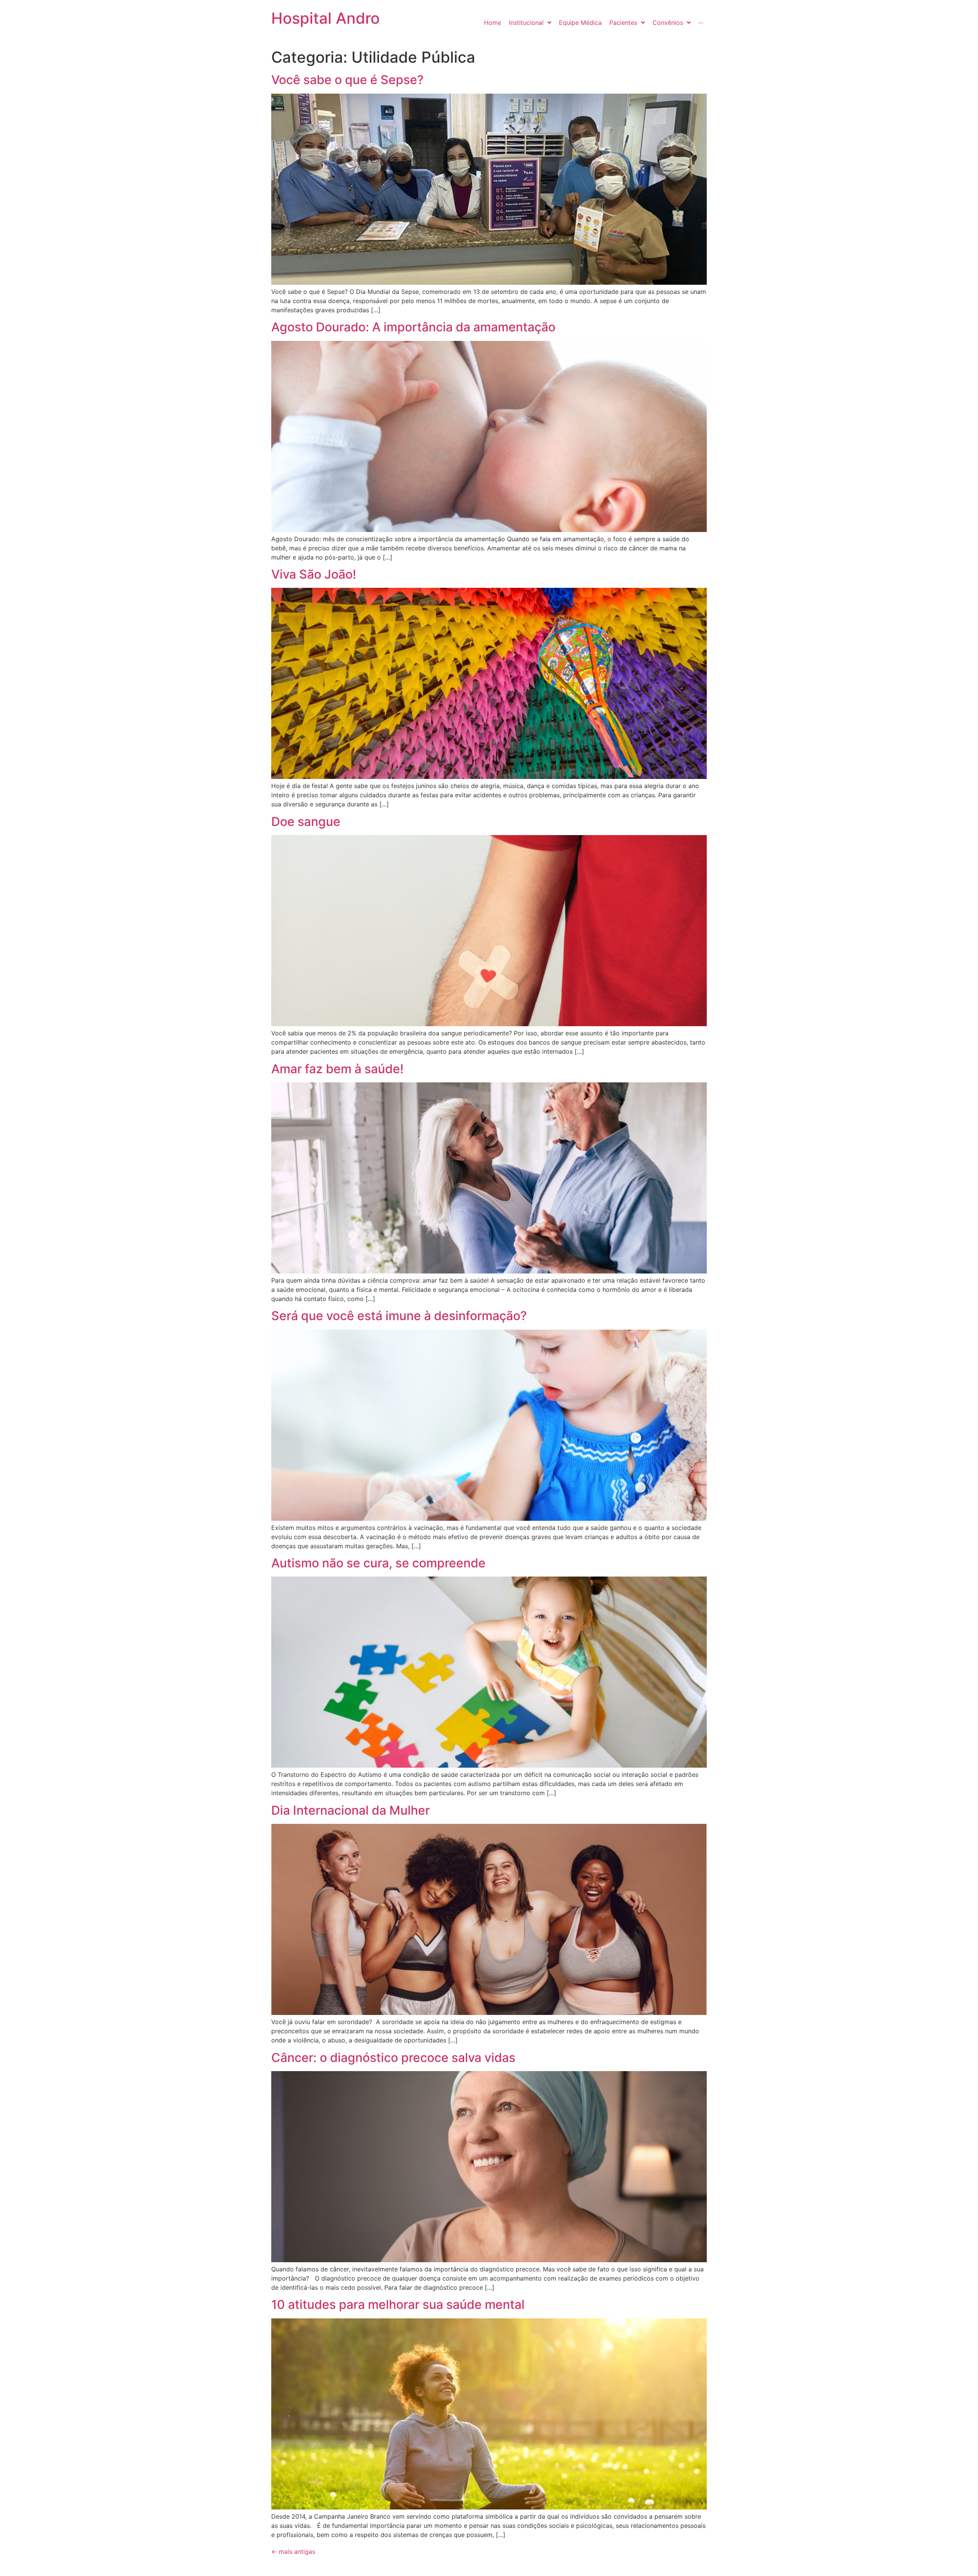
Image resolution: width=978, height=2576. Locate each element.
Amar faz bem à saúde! (337, 1069)
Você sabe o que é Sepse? (347, 80)
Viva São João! (314, 574)
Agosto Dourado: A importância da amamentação (413, 327)
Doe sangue (306, 822)
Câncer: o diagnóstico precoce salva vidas (393, 2058)
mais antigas (293, 2552)
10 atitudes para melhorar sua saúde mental (398, 2304)
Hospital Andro (325, 18)
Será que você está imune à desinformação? (399, 1316)
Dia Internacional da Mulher (351, 1810)
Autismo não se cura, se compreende (378, 1563)
